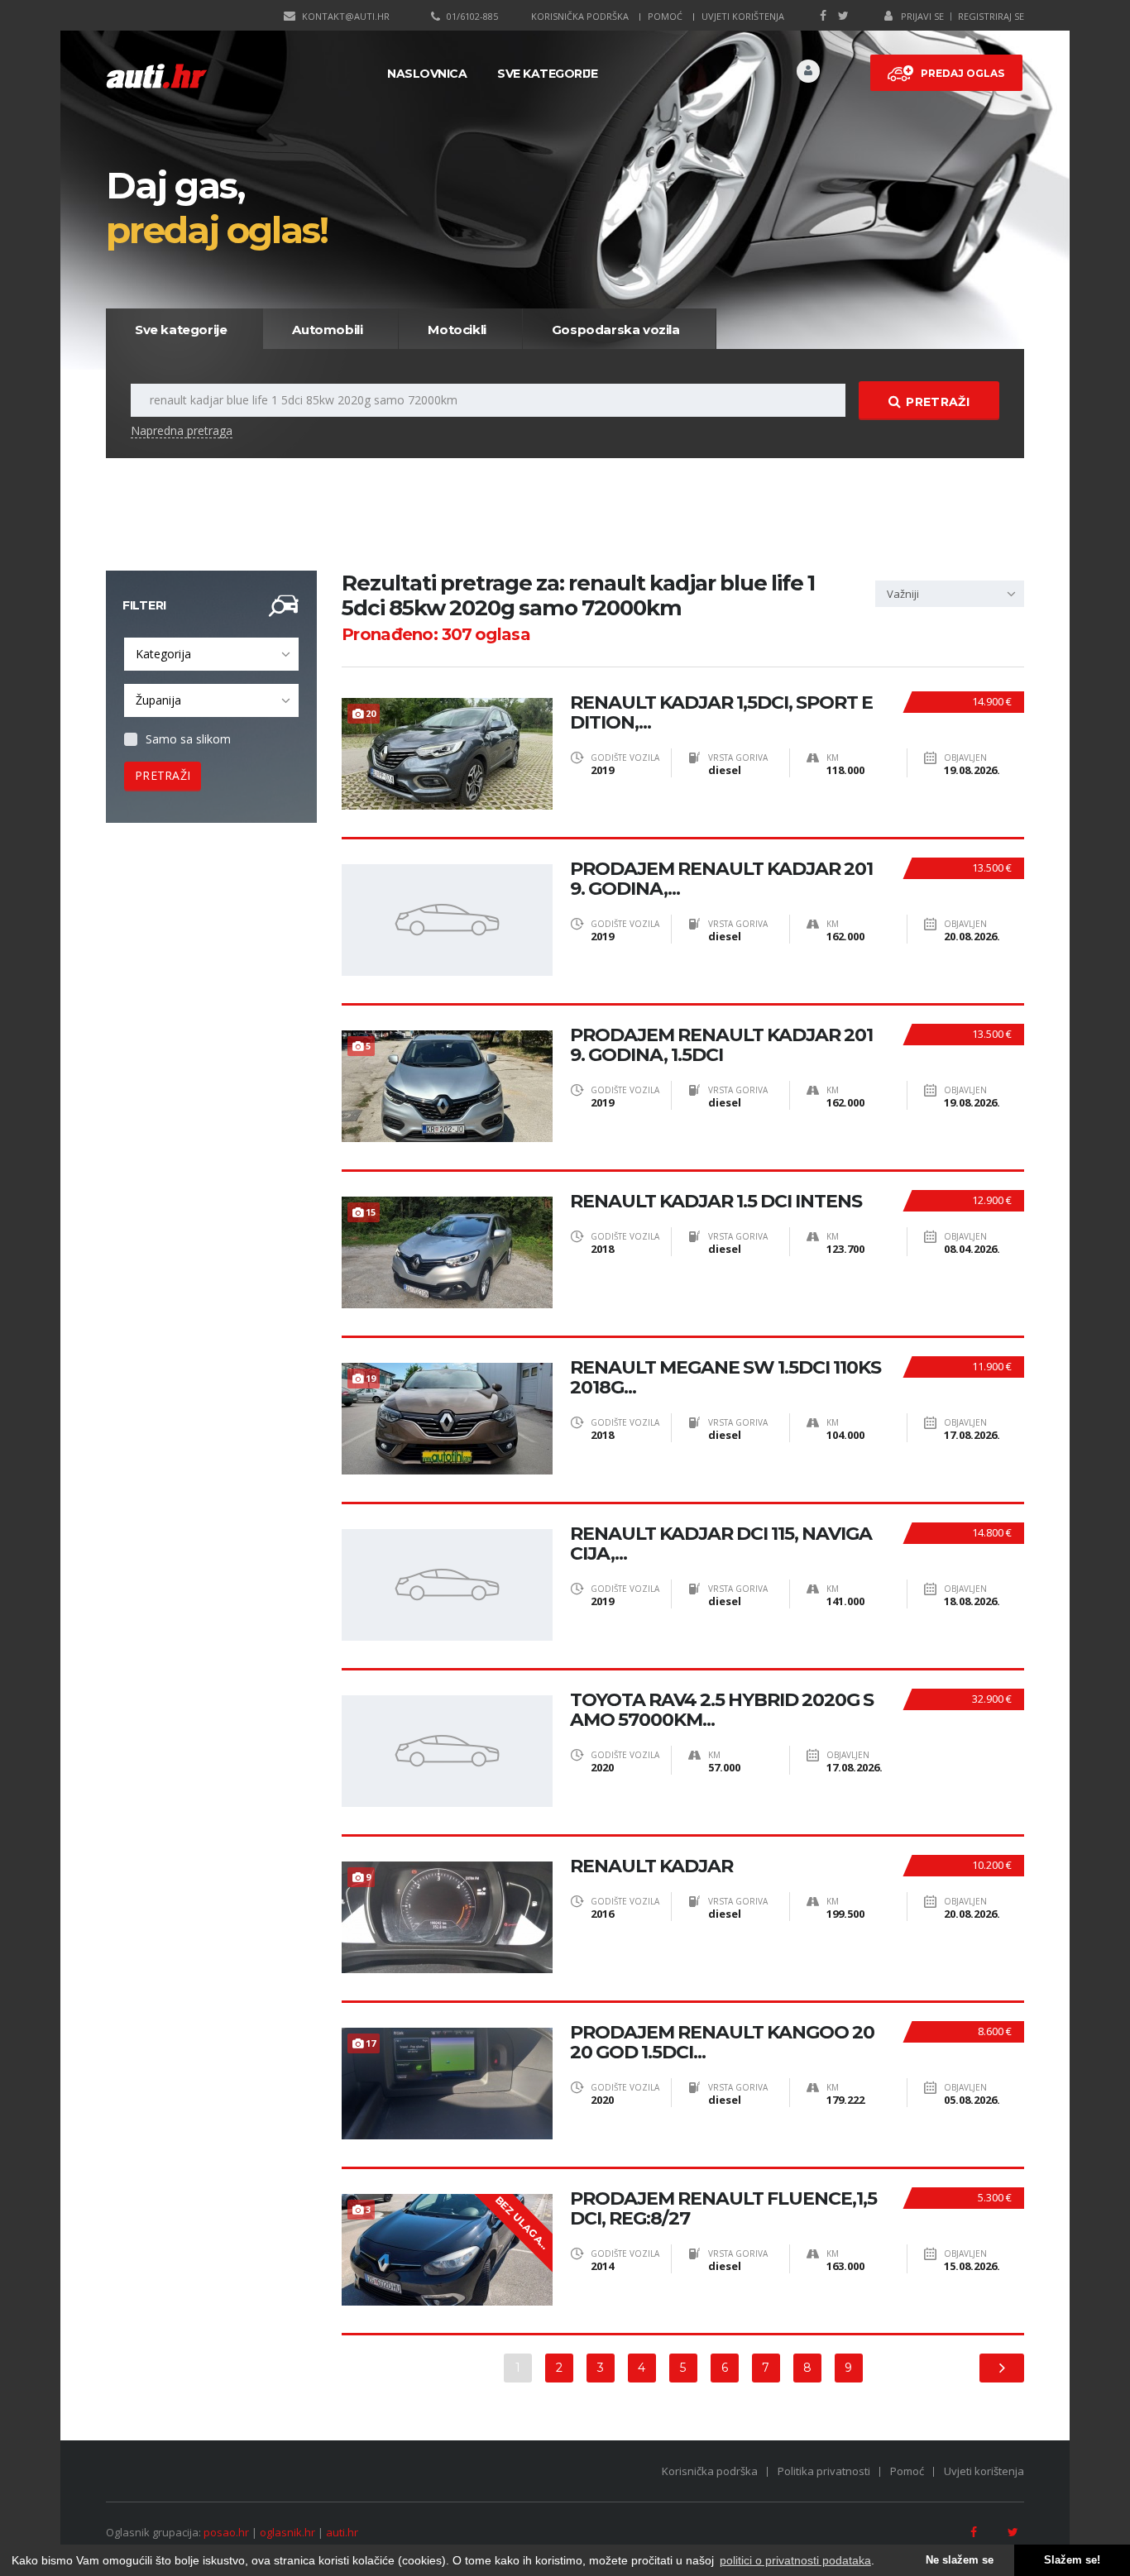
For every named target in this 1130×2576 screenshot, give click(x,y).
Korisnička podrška (580, 16)
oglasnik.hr (287, 2532)
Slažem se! (1072, 2560)
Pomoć (665, 16)
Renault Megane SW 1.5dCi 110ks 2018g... (725, 1378)
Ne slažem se (960, 2560)
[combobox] (211, 654)
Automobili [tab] (327, 330)
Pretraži (937, 402)
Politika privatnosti (824, 2471)
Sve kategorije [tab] (181, 330)
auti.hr (342, 2532)
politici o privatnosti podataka (795, 2560)
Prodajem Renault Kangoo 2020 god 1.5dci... (722, 2043)
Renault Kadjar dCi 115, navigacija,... (721, 1544)
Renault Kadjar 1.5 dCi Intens (716, 1202)
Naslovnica (427, 74)
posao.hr (226, 2532)
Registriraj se (991, 16)
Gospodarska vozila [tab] (616, 330)
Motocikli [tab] (457, 330)
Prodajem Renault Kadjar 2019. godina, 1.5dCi (721, 1045)
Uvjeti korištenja (743, 16)
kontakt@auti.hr (346, 16)
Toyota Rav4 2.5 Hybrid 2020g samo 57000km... (722, 1710)
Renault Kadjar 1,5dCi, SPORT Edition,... (721, 713)
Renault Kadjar (651, 1866)
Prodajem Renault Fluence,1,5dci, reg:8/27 (723, 2209)
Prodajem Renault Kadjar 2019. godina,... (721, 879)
